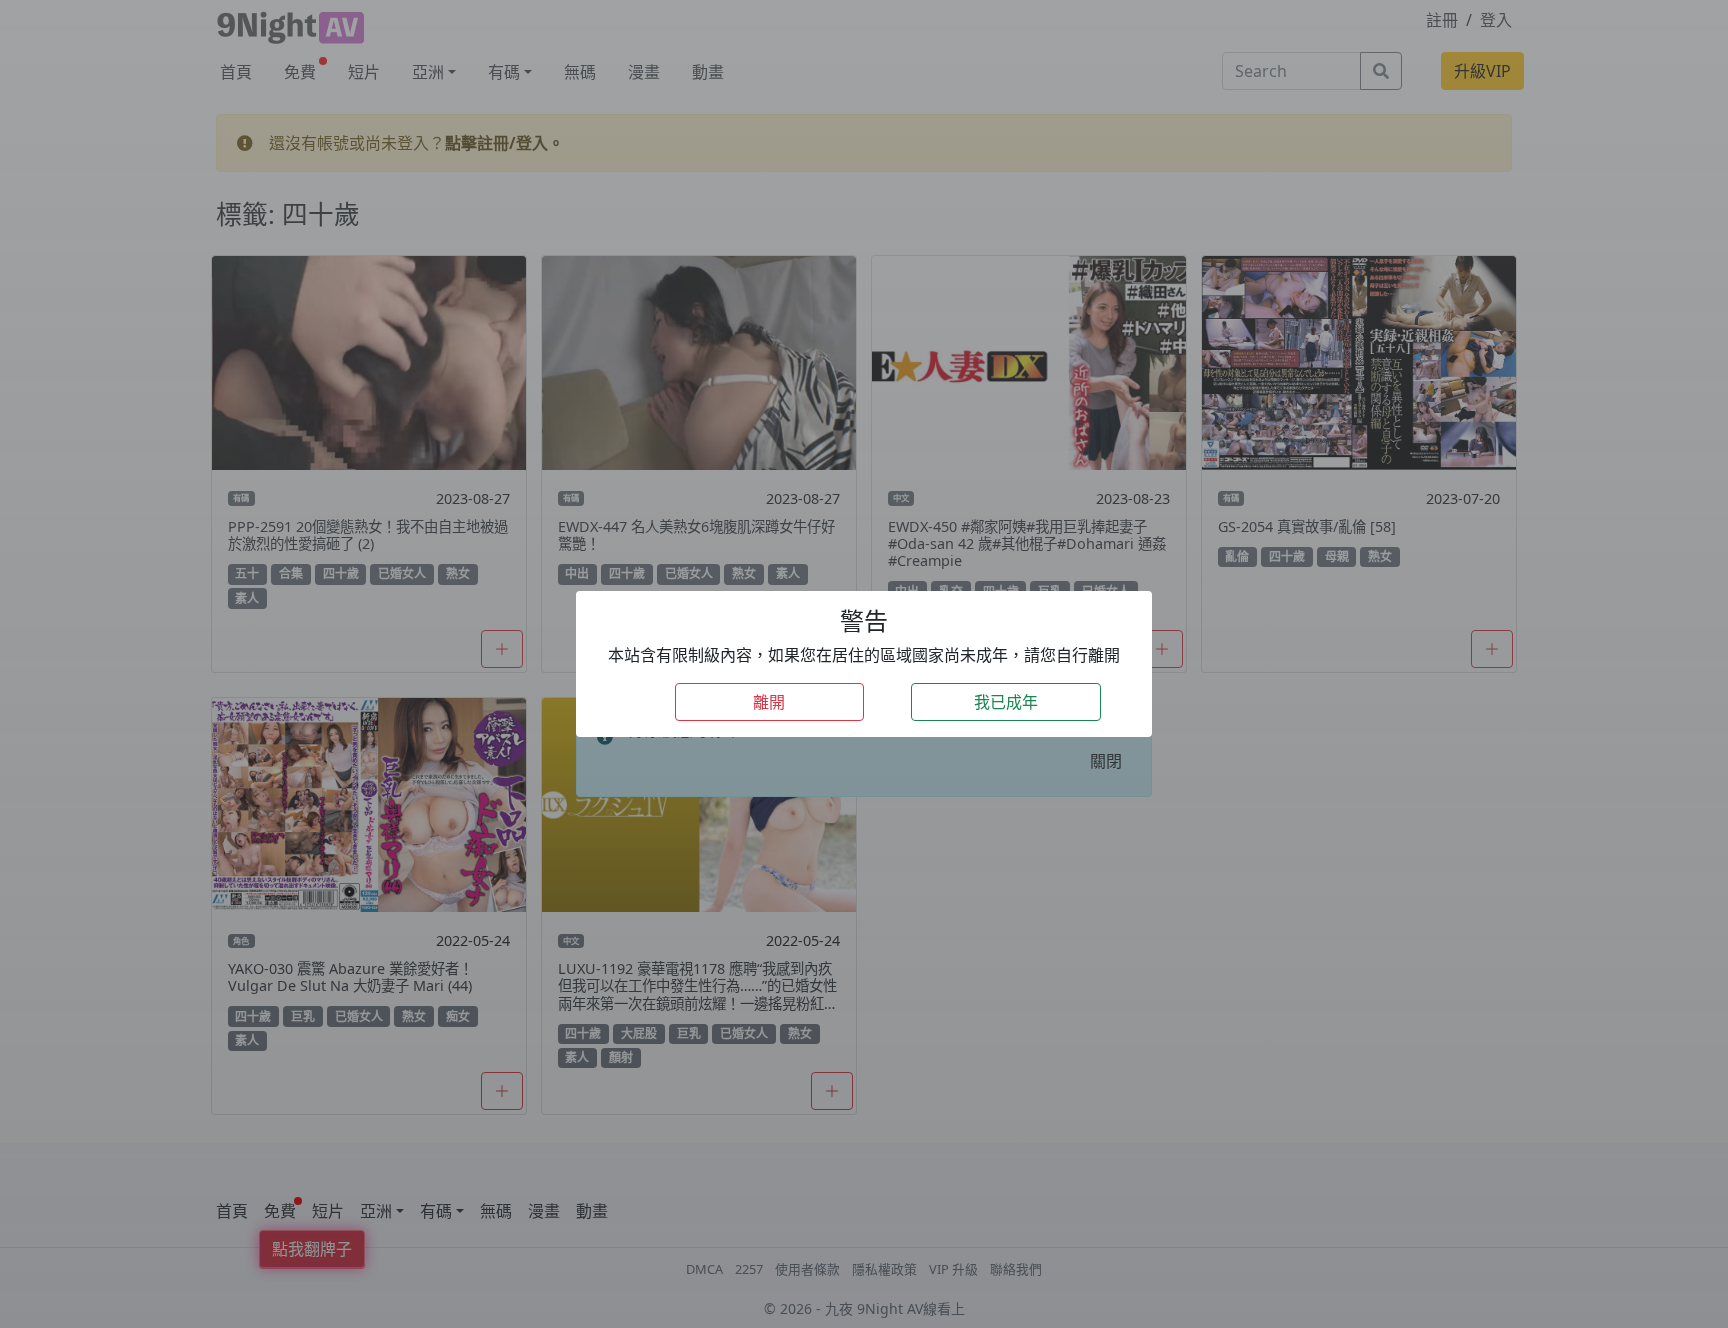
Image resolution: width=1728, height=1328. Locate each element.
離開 (769, 702)
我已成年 (1006, 702)
